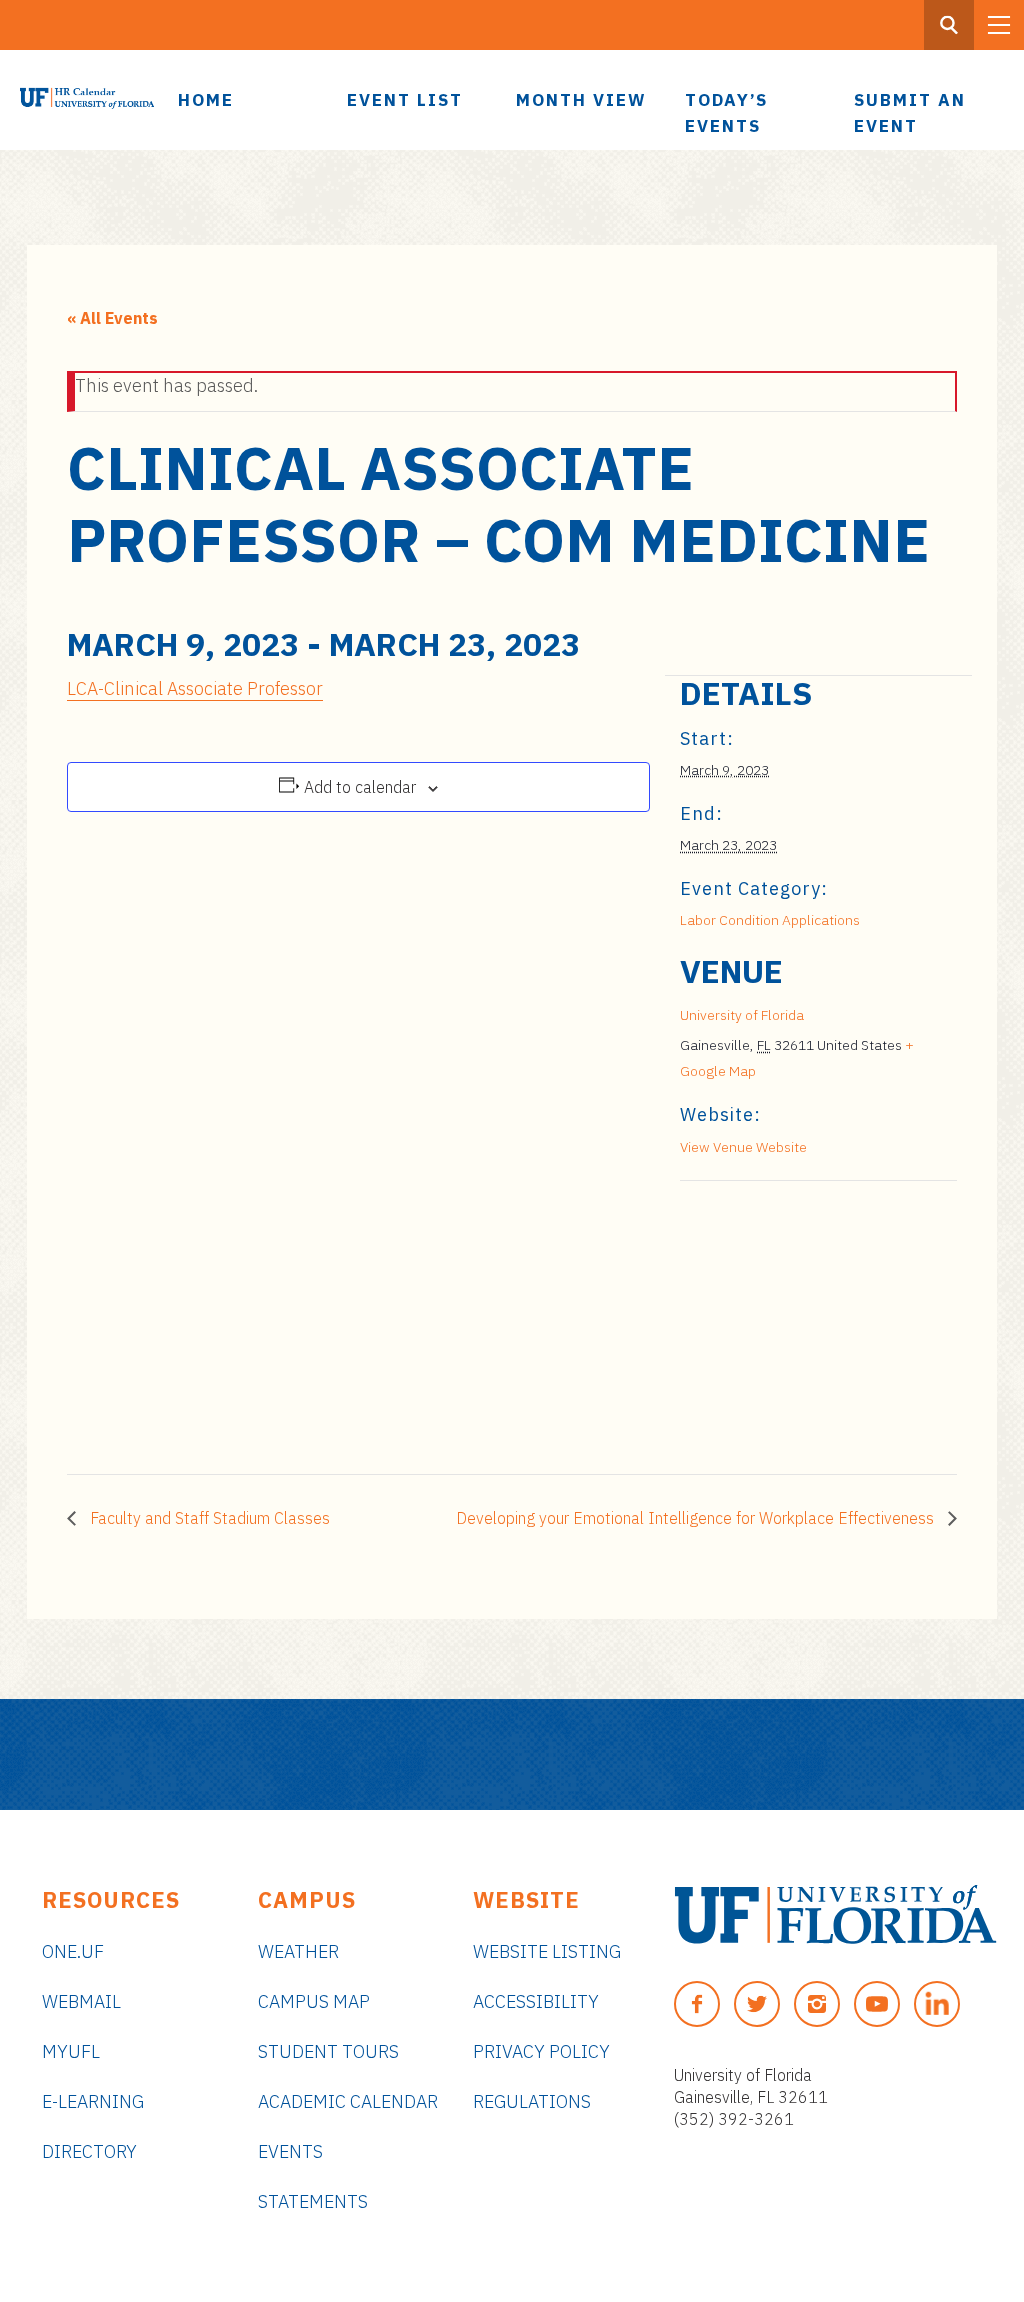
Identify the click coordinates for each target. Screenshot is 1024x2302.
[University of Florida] (835, 1914)
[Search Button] (949, 25)
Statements (313, 2201)
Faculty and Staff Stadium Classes (208, 1518)
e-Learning (93, 2101)
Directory (89, 2151)
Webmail (81, 2001)
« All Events (112, 318)
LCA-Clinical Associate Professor (195, 688)
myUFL (71, 2051)
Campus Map (314, 2001)
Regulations (532, 2101)
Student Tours (328, 2051)
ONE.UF (73, 1951)
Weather (298, 1951)
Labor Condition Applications (770, 920)
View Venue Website (743, 1147)
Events (290, 2151)
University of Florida (742, 1015)
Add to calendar (360, 787)
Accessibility (536, 2001)
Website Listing (547, 1951)
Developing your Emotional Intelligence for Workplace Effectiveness (697, 1518)
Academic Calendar (348, 2101)
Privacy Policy (541, 2051)
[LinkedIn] (937, 2004)
